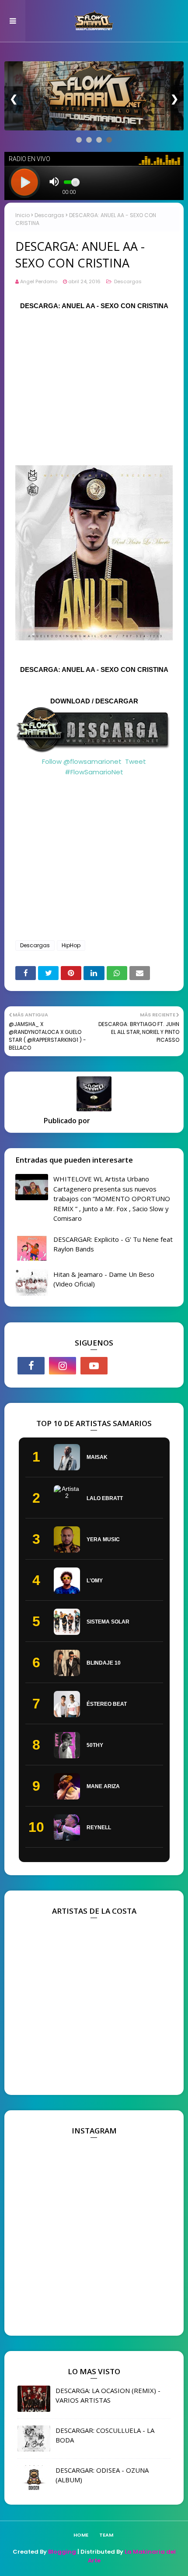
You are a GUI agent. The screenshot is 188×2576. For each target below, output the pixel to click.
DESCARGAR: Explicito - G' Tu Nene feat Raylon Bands (113, 1244)
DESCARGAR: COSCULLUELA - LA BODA (105, 2435)
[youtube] (94, 1366)
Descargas (49, 215)
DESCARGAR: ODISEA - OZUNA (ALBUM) (102, 2475)
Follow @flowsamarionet (82, 761)
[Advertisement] (94, 383)
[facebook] (31, 1366)
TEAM (106, 2535)
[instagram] (63, 1366)
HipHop (71, 945)
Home (81, 2535)
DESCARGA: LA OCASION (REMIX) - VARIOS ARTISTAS (108, 2395)
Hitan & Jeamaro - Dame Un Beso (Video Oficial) (104, 1279)
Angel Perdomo (39, 281)
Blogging (62, 2552)
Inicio (23, 215)
